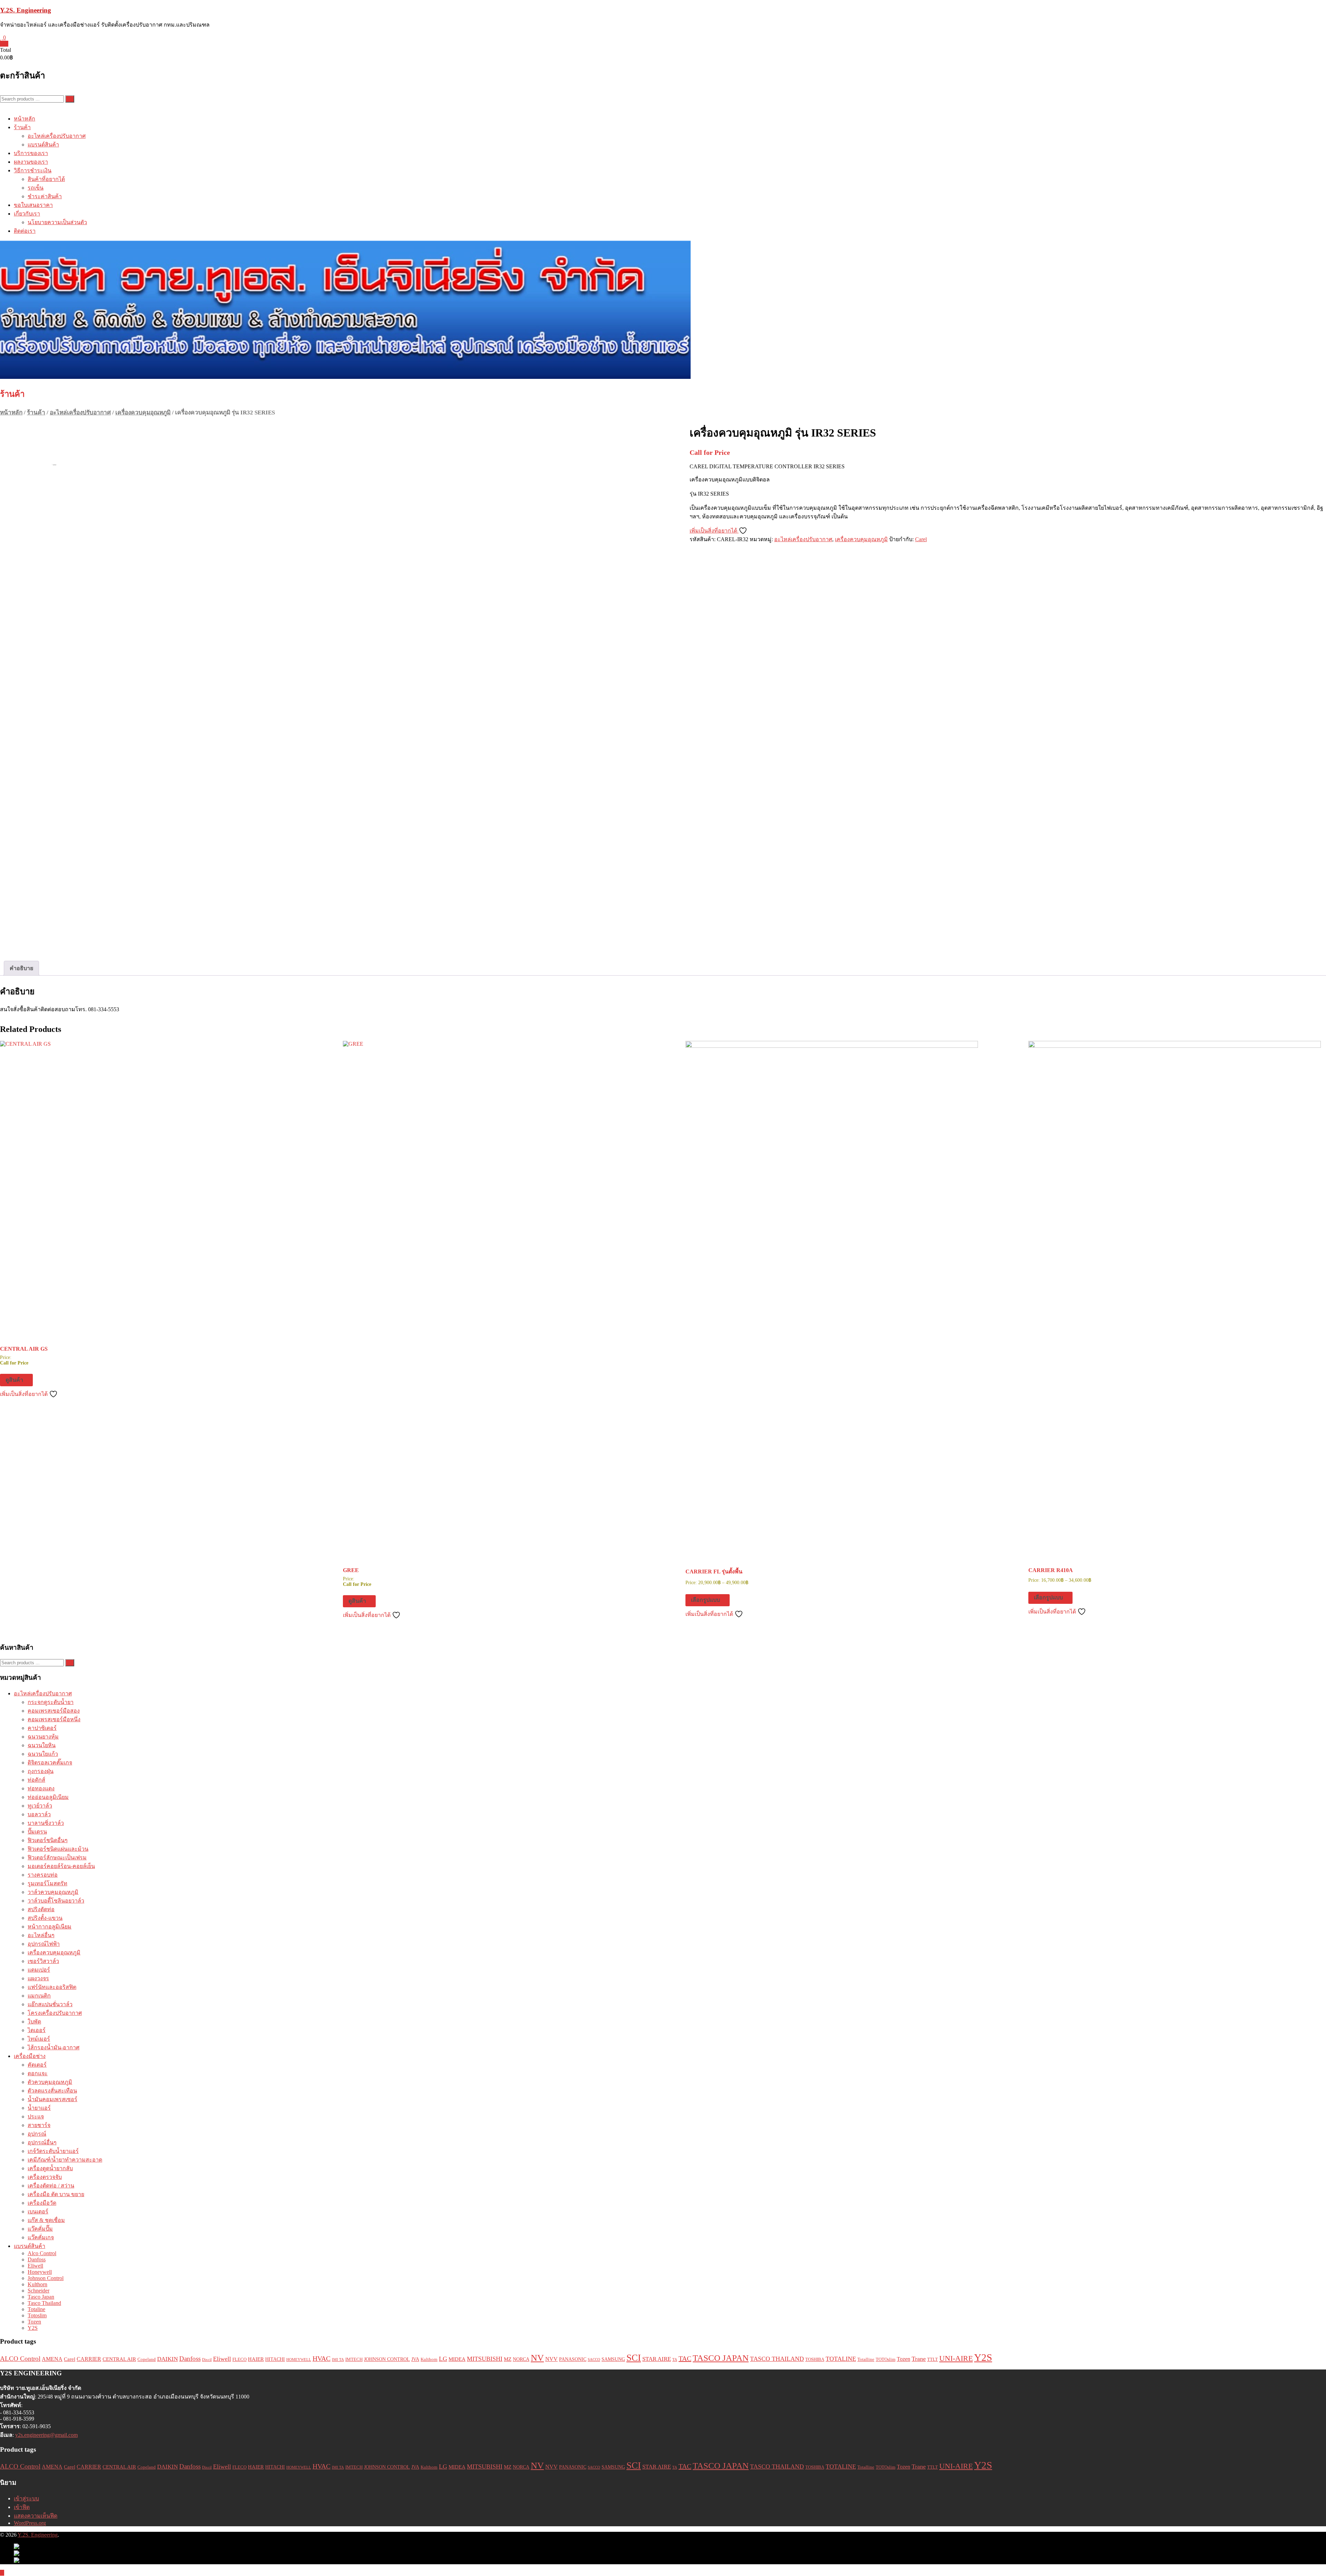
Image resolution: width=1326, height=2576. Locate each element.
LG (443, 2359)
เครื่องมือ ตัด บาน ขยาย (56, 2194)
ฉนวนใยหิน (42, 1745)
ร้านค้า (22, 127)
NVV (551, 2359)
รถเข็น (36, 188)
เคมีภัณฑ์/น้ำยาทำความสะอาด (65, 2160)
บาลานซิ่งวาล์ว (46, 1823)
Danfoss (37, 2259)
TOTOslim (886, 2359)
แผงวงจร (38, 1978)
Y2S (33, 2328)
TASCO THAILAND (777, 2359)
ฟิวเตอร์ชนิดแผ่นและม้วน (58, 1849)
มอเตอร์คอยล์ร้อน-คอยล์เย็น (61, 1866)
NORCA (521, 2359)
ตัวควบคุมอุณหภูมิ (50, 2082)
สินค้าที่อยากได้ (46, 179)
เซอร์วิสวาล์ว (43, 1961)
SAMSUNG (613, 2359)
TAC (685, 2358)
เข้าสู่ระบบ (26, 2498)
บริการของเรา (31, 153)
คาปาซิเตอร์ (42, 1728)
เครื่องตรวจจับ (45, 2177)
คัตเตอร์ (37, 2065)
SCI (634, 2358)
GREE (351, 1570)
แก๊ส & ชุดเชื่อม (46, 2220)
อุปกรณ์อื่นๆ (42, 2142)
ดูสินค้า (14, 1380)
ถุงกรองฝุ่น (41, 1771)
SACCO (594, 2360)
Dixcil (207, 2360)
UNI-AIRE (956, 2358)
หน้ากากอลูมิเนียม (50, 1927)
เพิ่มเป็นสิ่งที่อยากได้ (714, 531)
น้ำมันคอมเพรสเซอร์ (52, 2099)
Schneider (39, 2291)
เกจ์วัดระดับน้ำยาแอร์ (53, 2151)
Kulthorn (37, 2284)
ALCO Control (20, 2359)
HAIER (256, 2359)
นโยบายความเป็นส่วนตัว (57, 222)
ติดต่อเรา (25, 231)
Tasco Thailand (44, 2303)
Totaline (36, 2309)
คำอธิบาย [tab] (21, 968)
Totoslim (37, 2315)
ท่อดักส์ (36, 1780)
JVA (415, 2359)
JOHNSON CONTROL (387, 2359)
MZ (508, 2359)
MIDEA (457, 2359)
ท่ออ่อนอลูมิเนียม (48, 1797)
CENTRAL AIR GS (24, 1349)
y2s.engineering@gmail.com (46, 2435)
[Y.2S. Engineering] (663, 310)
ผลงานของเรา (31, 162)
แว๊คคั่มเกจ (41, 2237)
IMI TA (338, 2360)
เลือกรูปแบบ (705, 1600)
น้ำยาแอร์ (39, 2108)
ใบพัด (34, 2022)
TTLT (933, 2359)
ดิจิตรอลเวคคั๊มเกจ (50, 1763)
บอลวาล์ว (39, 1814)
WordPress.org (30, 2523)
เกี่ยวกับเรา (27, 214)
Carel (921, 539)
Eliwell (35, 2266)
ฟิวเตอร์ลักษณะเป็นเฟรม (57, 1857)
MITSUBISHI (485, 2359)
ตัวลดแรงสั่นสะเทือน (52, 2091)
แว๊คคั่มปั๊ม (40, 2229)
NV (537, 2358)
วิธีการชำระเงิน (33, 170)
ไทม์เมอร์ (39, 2039)
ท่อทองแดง (41, 1788)
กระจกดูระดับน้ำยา (51, 1702)
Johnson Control (46, 2278)
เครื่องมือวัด (42, 2203)
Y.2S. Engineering (26, 10)
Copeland (147, 2359)
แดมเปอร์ (39, 1970)
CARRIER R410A (1051, 1570)
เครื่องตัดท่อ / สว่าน (51, 2186)
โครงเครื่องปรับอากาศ (55, 2013)
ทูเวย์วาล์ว (40, 1806)
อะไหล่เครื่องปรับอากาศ (57, 136)
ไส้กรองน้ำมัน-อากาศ (54, 2047)
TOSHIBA (815, 2359)
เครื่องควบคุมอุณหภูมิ (143, 413)
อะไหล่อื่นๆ (41, 1935)
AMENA (52, 2359)
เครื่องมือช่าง (30, 2056)
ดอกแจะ (38, 2073)
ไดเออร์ (37, 2030)
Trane (919, 2359)
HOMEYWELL (299, 2360)
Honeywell (40, 2272)
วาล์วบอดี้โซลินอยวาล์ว (56, 1901)
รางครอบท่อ (43, 1875)
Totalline (866, 2359)
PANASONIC (573, 2359)
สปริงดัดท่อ (41, 1909)
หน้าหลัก (25, 119)
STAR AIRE (657, 2359)
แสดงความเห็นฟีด (36, 2516)
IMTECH (354, 2359)
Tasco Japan (41, 2297)
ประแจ (36, 2117)
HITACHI (275, 2359)
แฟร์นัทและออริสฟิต (52, 1987)
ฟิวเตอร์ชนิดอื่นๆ (48, 1840)
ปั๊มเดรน (37, 1832)
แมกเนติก (39, 1996)
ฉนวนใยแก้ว (43, 1754)
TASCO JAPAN (721, 2358)
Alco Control (42, 2253)
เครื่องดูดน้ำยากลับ (50, 2168)
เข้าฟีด (22, 2507)
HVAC (321, 2359)
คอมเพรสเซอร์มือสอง (54, 1711)
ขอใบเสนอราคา (33, 205)
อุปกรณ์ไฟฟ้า (44, 1944)
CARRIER (89, 2359)
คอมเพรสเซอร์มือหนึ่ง (54, 1719)
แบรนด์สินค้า (43, 145)
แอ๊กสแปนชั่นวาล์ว (50, 2004)
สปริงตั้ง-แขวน (45, 1918)
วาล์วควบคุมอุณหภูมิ (53, 1892)
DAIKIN (167, 2359)
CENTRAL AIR (119, 2359)
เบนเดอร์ (38, 2211)
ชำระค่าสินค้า (45, 196)
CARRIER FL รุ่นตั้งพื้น (714, 1572)
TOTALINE (841, 2359)
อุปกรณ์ (37, 2134)
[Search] (70, 99)
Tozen (34, 2322)
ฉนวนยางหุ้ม (43, 1737)
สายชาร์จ (39, 2125)
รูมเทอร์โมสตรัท (47, 1883)
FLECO (239, 2359)
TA (675, 2360)
